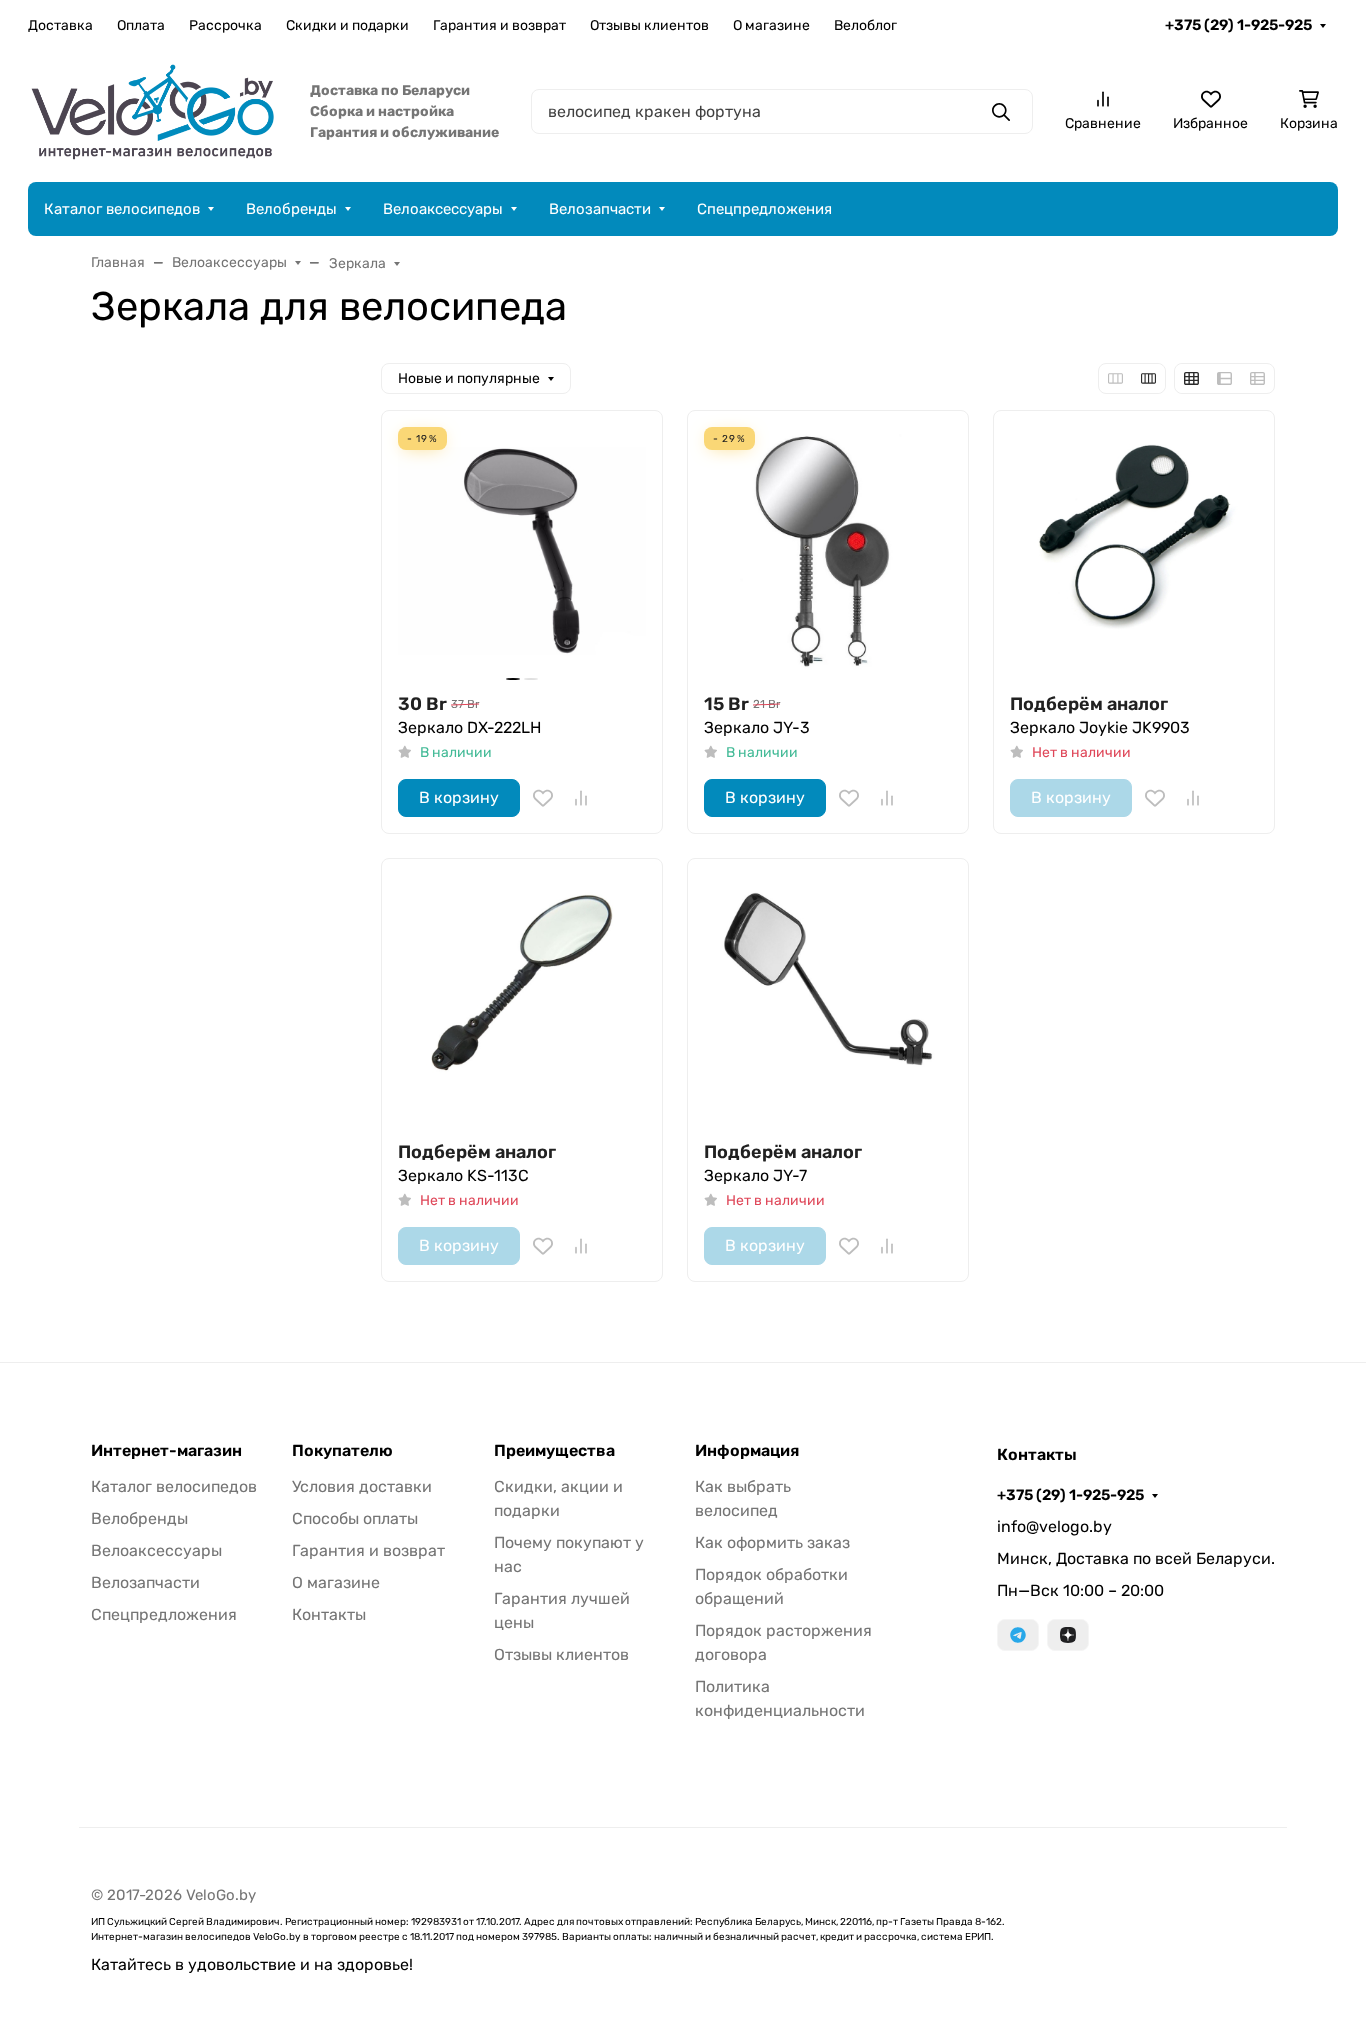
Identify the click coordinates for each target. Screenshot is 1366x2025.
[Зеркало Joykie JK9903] (1134, 551)
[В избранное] (543, 798)
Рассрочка (225, 25)
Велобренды (291, 209)
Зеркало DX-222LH (469, 727)
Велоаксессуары (443, 209)
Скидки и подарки (347, 25)
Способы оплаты (355, 1518)
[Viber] (1068, 1635)
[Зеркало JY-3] (828, 551)
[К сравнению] (581, 798)
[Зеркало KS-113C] (522, 999)
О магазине (771, 25)
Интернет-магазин (166, 1451)
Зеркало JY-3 (757, 727)
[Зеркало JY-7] (828, 999)
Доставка (60, 25)
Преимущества (554, 1451)
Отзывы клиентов (649, 25)
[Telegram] (1018, 1635)
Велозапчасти (600, 209)
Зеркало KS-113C (463, 1175)
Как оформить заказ (772, 1542)
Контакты (329, 1614)
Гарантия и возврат (499, 25)
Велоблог (865, 25)
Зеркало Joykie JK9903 (1100, 727)
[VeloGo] (153, 110)
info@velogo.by (1054, 1526)
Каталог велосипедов (122, 209)
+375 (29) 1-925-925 (1238, 25)
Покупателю (342, 1451)
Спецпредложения (764, 209)
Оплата (141, 25)
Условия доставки (362, 1486)
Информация (747, 1451)
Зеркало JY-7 (755, 1175)
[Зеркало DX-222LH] (522, 551)
